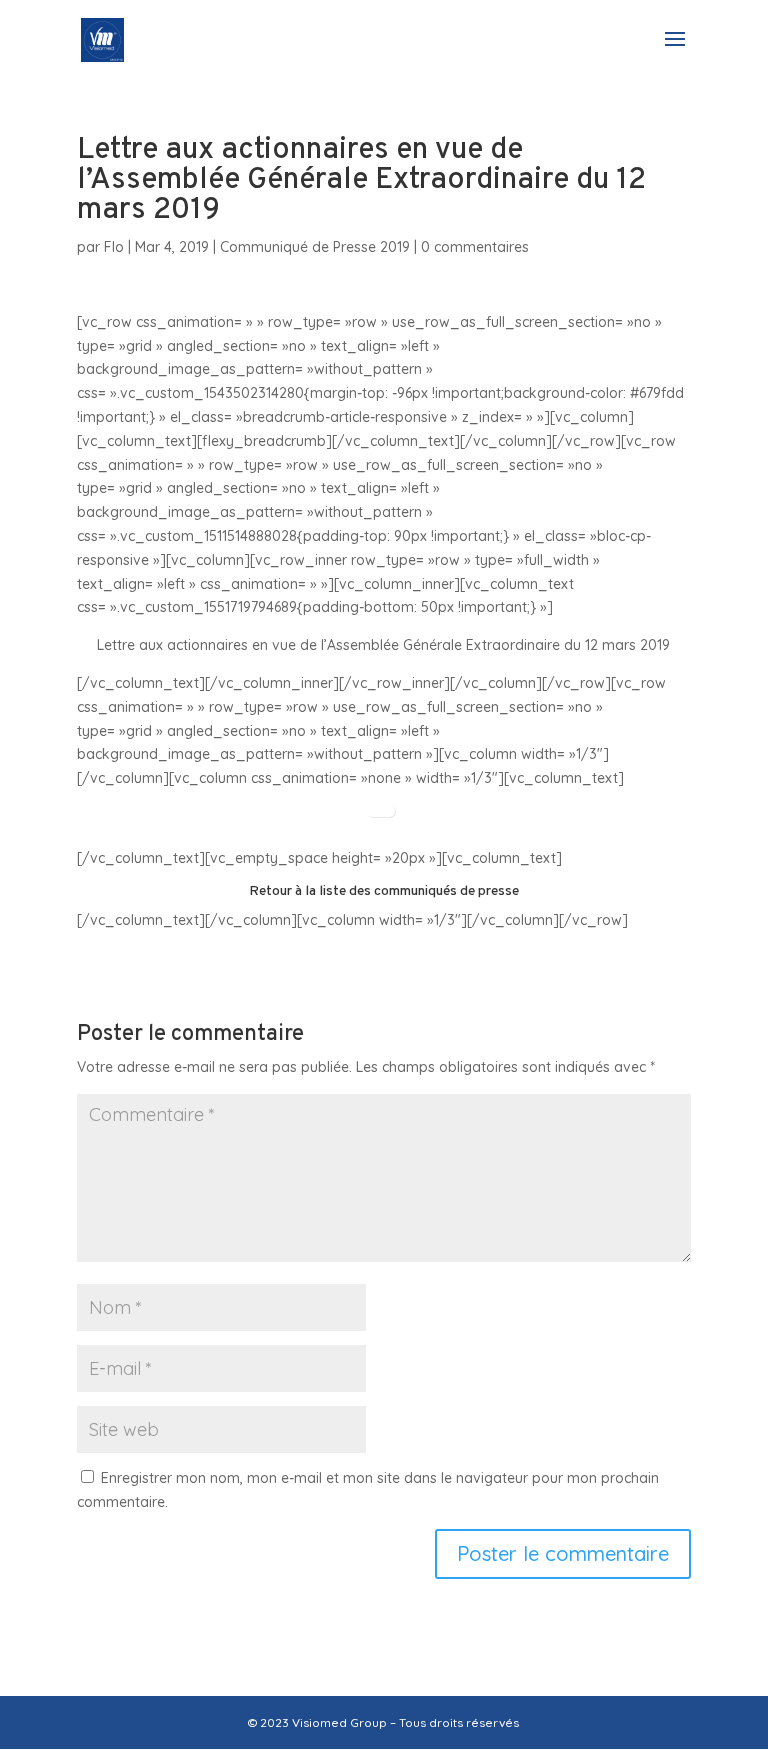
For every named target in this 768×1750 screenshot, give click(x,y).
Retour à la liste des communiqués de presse (384, 891)
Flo (114, 247)
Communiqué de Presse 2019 (315, 247)
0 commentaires (475, 247)
